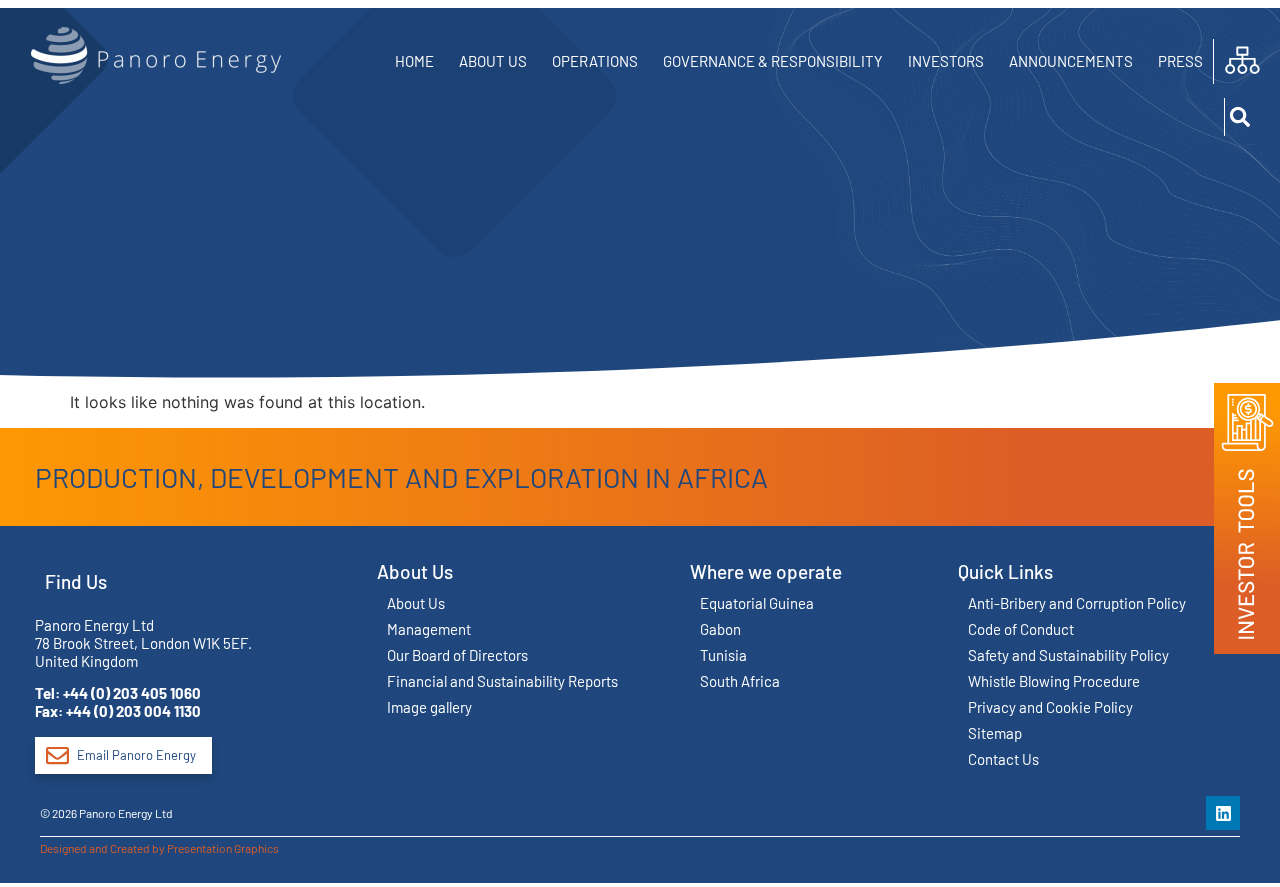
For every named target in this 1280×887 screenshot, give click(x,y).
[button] (1242, 117)
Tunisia (723, 655)
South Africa (740, 681)
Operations (595, 61)
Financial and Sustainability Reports (502, 681)
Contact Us (1003, 759)
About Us (416, 603)
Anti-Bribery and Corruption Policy (1077, 603)
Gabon (720, 629)
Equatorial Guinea (757, 603)
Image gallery (429, 707)
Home (414, 61)
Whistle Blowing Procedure (1054, 681)
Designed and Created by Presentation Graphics (159, 848)
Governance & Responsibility (773, 61)
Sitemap (995, 733)
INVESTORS (946, 61)
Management (429, 629)
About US (493, 61)
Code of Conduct (1021, 629)
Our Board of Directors (457, 655)
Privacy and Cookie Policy (1050, 707)
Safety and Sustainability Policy (1068, 655)
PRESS (1180, 61)
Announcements (1071, 61)
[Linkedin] (1223, 813)
